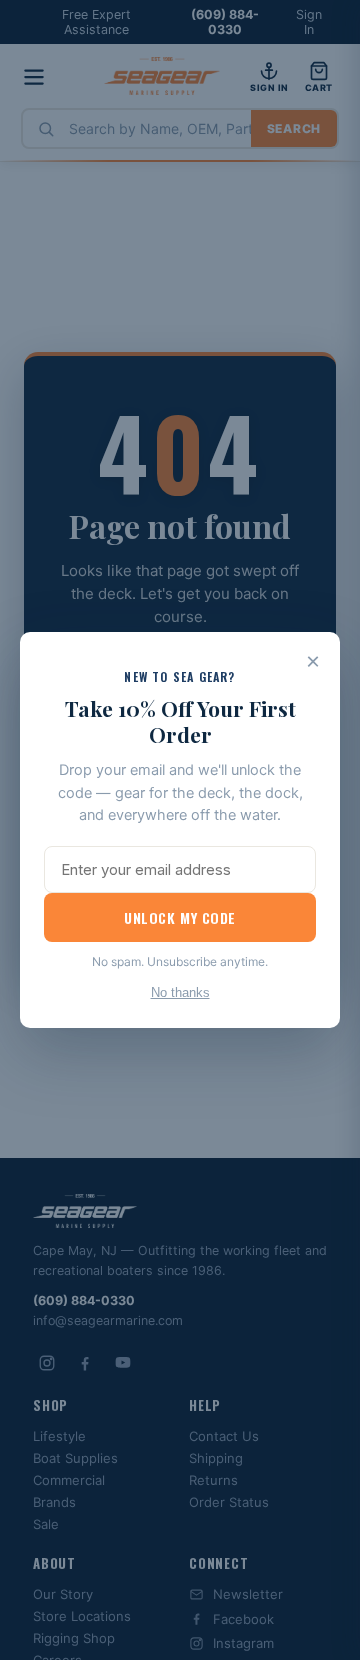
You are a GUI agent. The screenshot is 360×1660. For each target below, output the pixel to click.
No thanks (180, 992)
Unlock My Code (180, 917)
